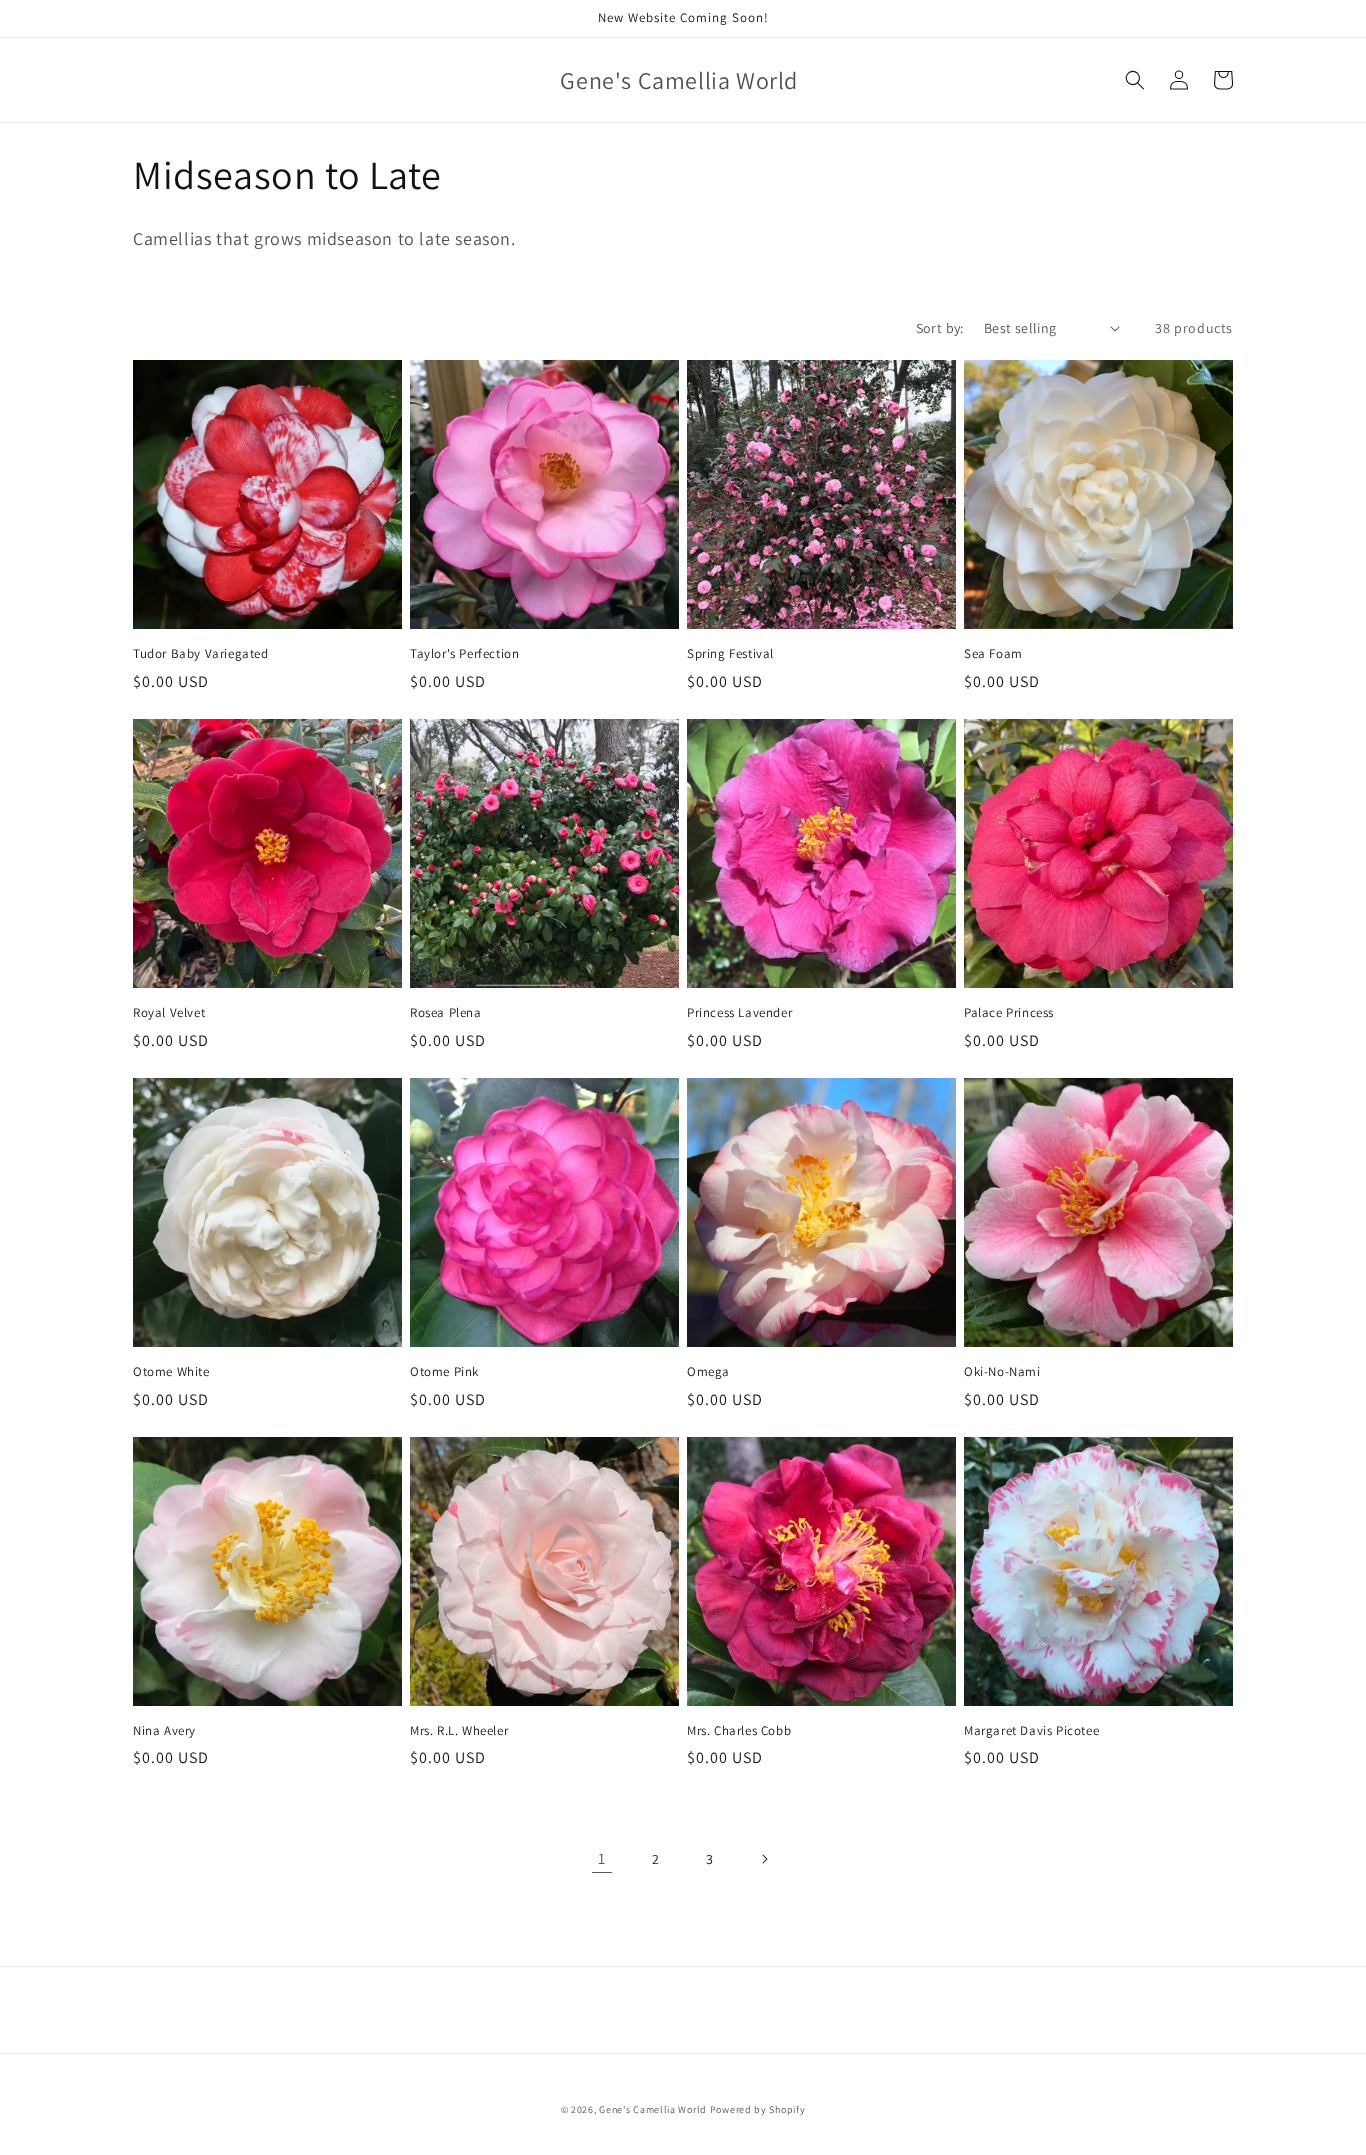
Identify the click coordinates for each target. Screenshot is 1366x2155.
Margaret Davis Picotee (1031, 1731)
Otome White (171, 1372)
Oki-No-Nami (1002, 1372)
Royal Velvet (169, 1013)
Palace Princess (1009, 1013)
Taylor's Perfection (464, 654)
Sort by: (940, 328)
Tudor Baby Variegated (201, 654)
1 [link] (602, 1858)
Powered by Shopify (758, 2109)
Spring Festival (730, 654)
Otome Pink (444, 1372)
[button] (1135, 80)
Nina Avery (164, 1731)
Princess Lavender (739, 1013)
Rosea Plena (446, 1013)
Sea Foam (993, 654)
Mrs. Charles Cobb (739, 1731)
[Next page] (764, 1859)
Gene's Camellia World (653, 2109)
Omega (708, 1372)
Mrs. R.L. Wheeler (459, 1731)
